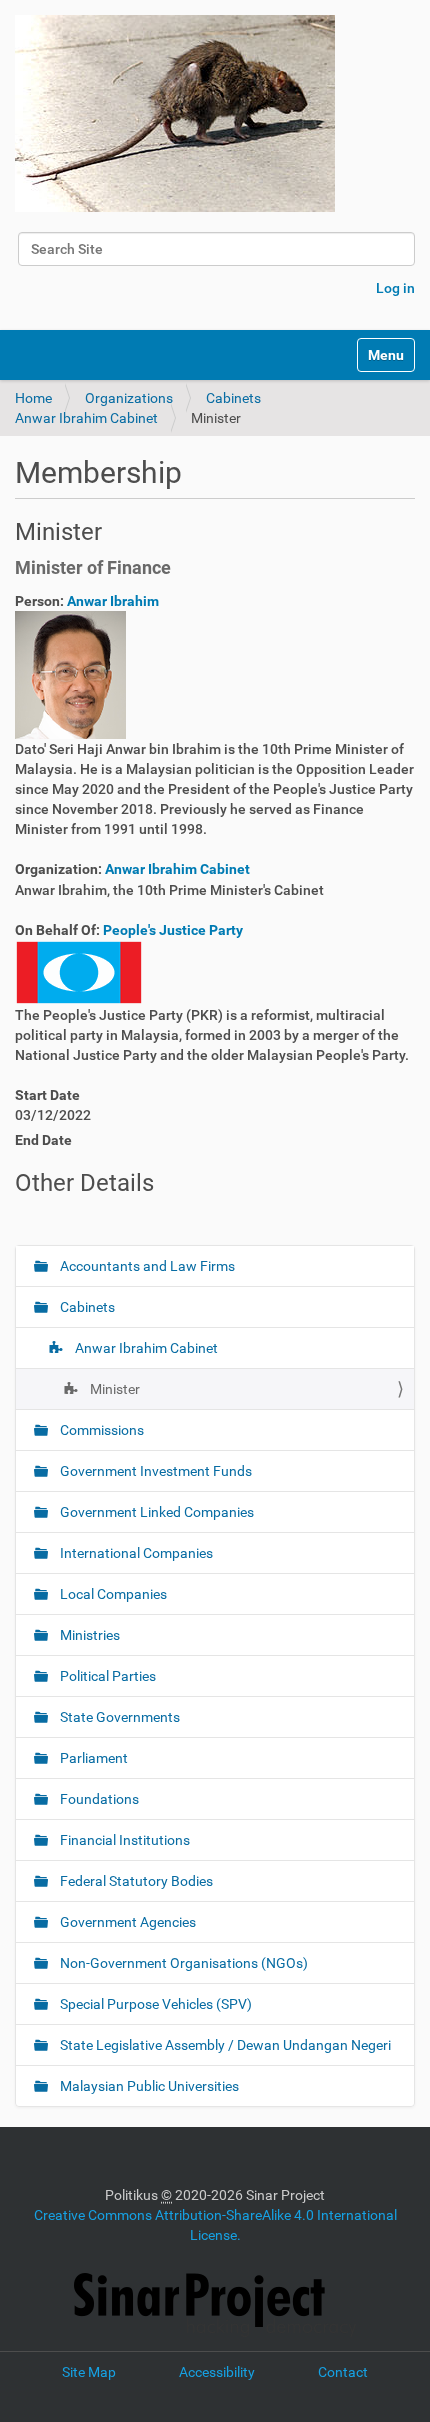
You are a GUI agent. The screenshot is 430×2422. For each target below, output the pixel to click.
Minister (113, 1389)
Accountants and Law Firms (146, 1266)
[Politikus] (175, 113)
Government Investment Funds (154, 1471)
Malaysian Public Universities (148, 2086)
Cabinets (233, 398)
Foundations (98, 1799)
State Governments (118, 1717)
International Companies (135, 1553)
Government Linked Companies (155, 1512)
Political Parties (106, 1676)
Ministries (88, 1635)
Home (33, 398)
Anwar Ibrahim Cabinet (86, 418)
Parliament (92, 1758)
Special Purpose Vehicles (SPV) (154, 2004)
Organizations (129, 398)
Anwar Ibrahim (113, 601)
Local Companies (112, 1594)
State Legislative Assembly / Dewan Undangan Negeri (224, 2045)
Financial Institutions (123, 1840)
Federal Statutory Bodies (135, 1881)
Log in (395, 288)
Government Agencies (126, 1922)
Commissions (100, 1430)
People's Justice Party (173, 930)
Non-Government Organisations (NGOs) (182, 1963)
